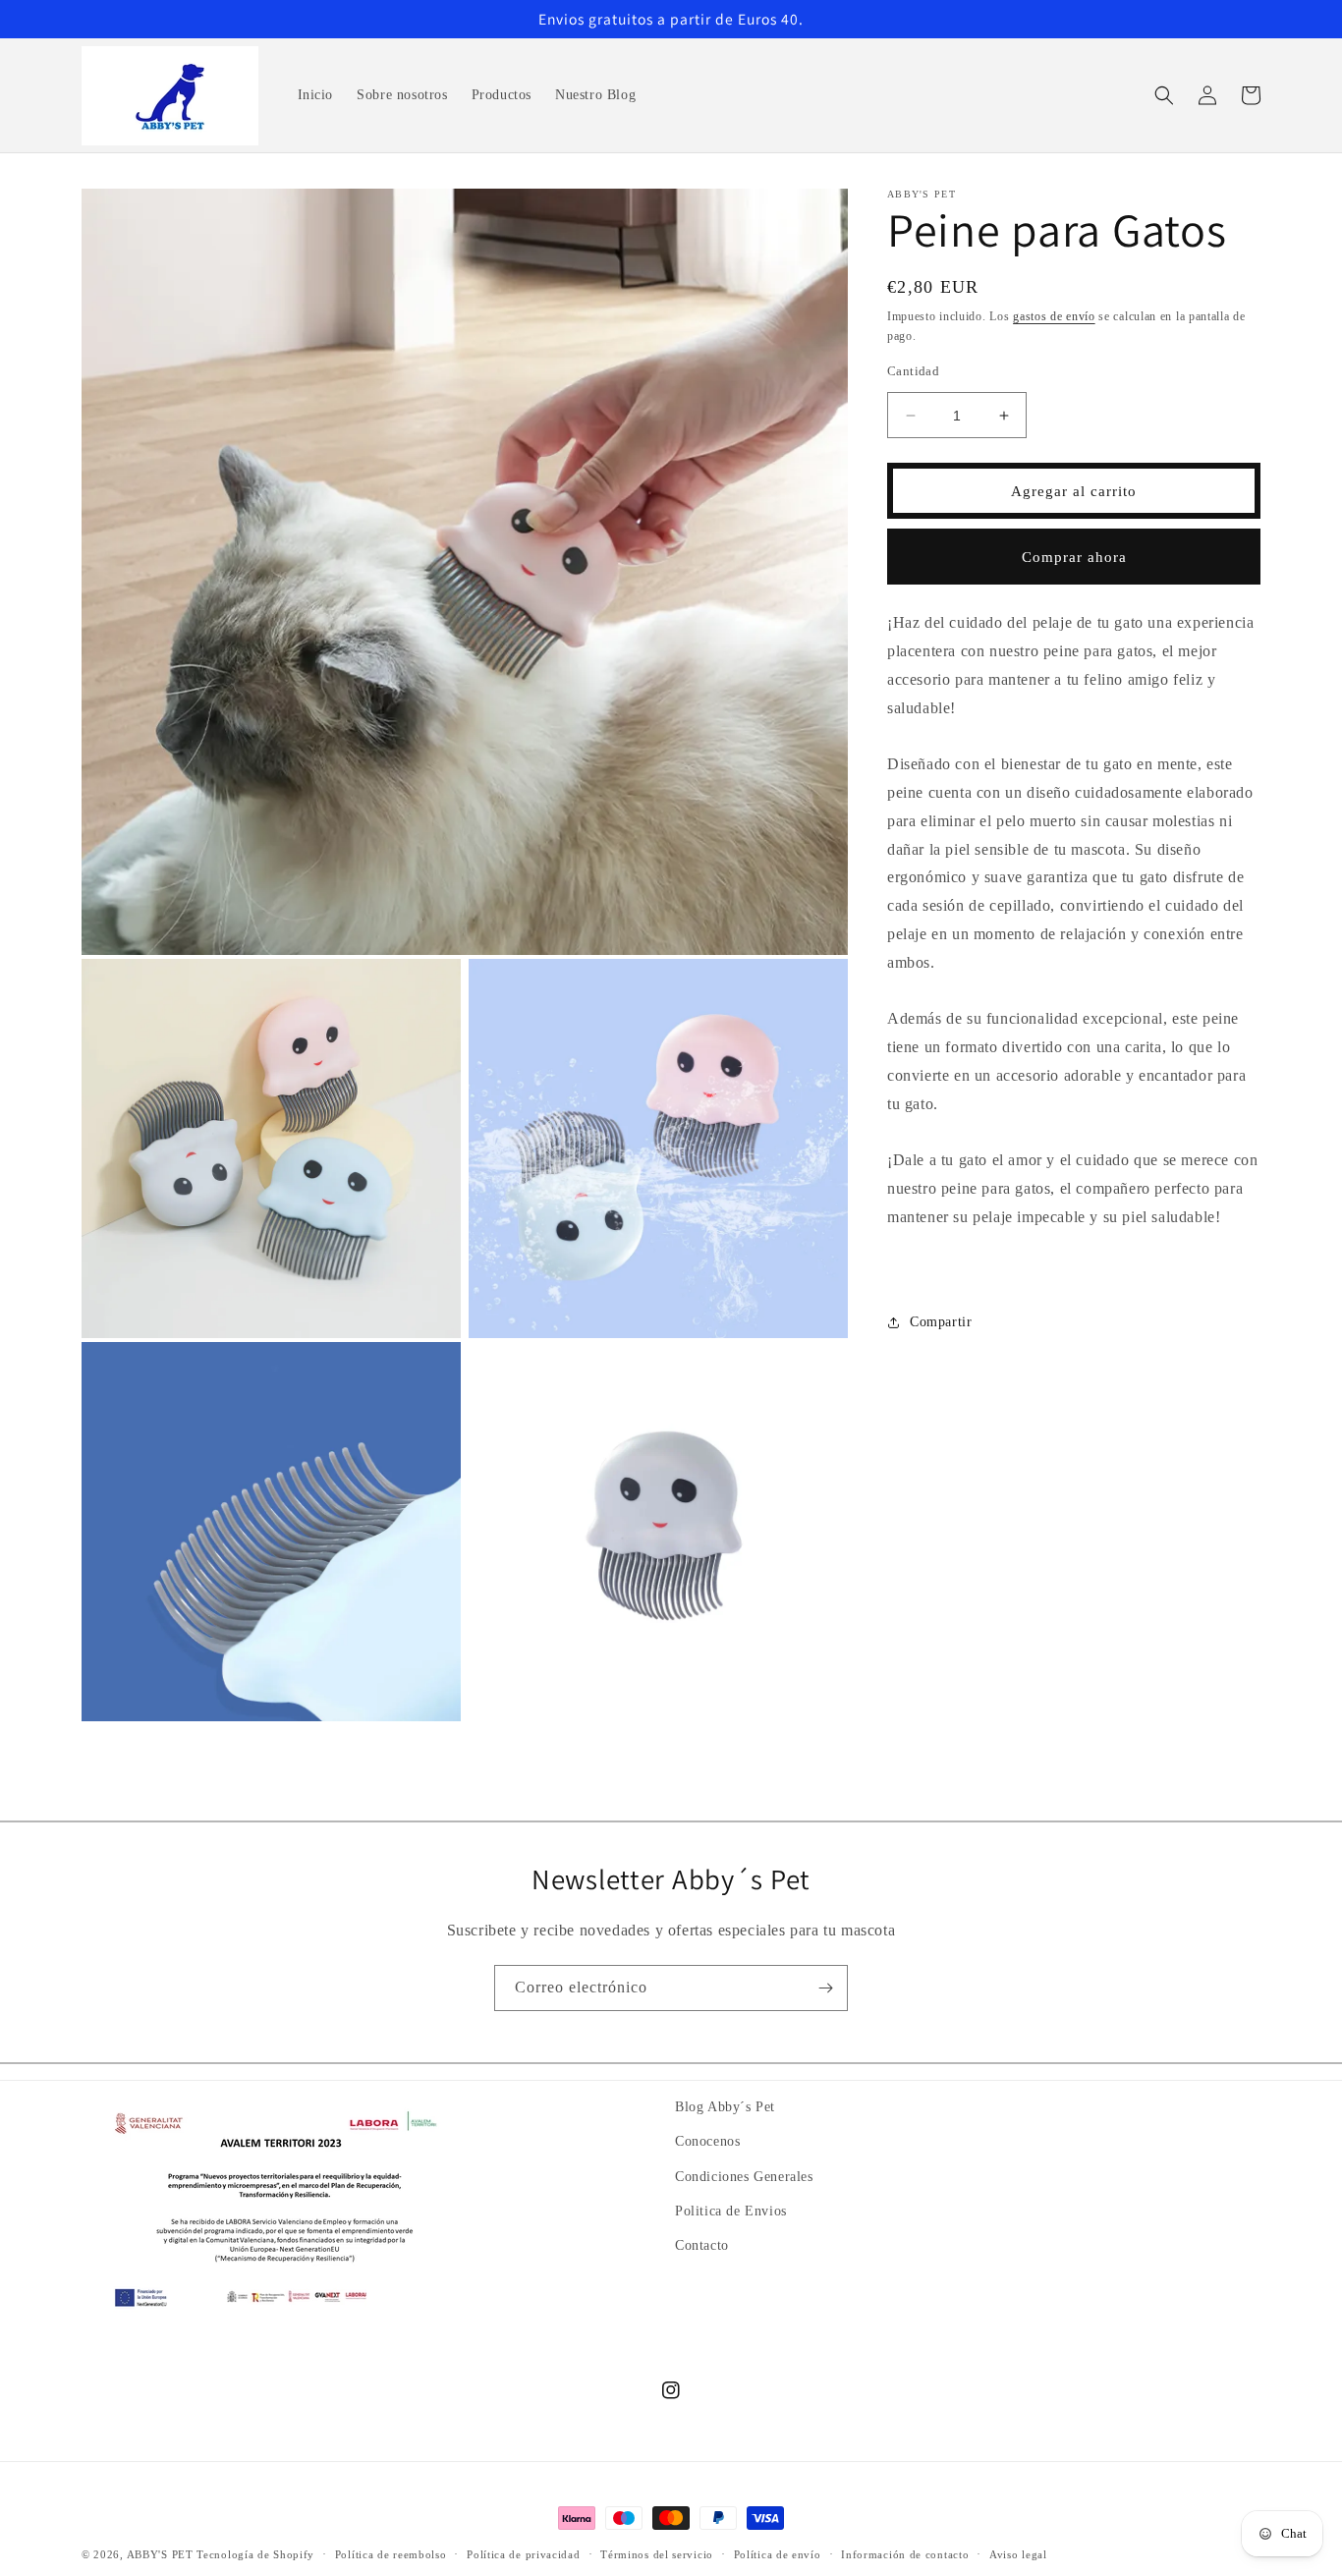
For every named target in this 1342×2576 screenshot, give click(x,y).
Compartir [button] (941, 1323)
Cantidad (913, 371)
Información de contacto (905, 2553)
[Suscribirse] (825, 1988)
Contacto (702, 2244)
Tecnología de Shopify (255, 2554)
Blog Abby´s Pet (725, 2107)
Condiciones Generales (744, 2176)
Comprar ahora (1074, 557)
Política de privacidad (523, 2553)
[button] (1164, 95)
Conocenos (707, 2141)
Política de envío (778, 2553)
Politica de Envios (731, 2210)
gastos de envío (1054, 316)
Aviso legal (1018, 2553)
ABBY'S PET (160, 2554)
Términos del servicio (657, 2553)
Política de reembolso (391, 2553)
